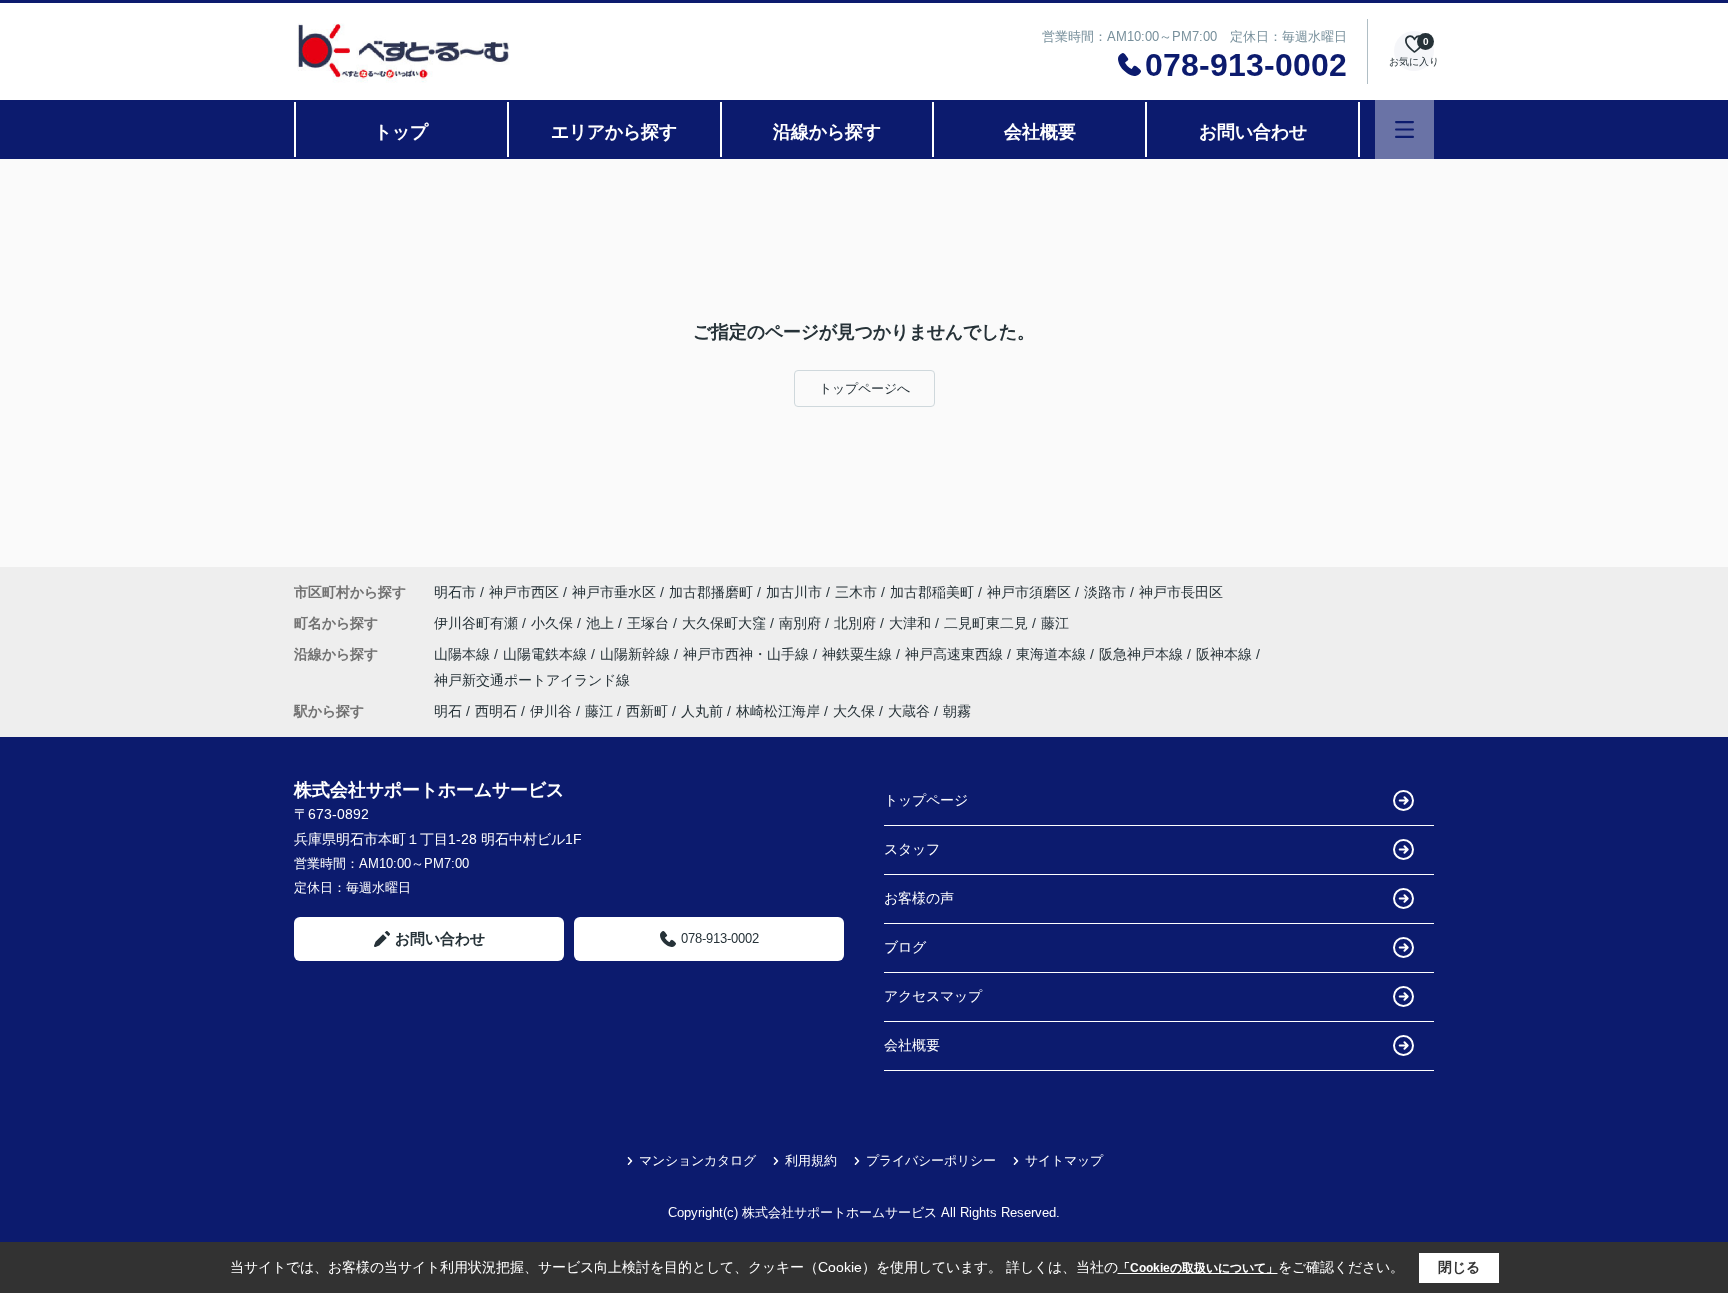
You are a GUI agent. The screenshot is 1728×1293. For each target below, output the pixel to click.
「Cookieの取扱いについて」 (1198, 1268)
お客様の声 (919, 898)
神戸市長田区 (1181, 592)
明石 (448, 711)
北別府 (857, 623)
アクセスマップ (933, 996)
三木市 (856, 592)
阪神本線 (1226, 654)
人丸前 (702, 711)
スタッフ (912, 849)
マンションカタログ (697, 1160)
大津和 (912, 623)
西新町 (647, 711)
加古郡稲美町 (932, 592)
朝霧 (957, 711)
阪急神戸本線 (1143, 654)
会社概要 (1040, 132)
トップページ (926, 800)
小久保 (554, 623)
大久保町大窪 (726, 623)
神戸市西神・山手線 (748, 654)
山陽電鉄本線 (547, 654)
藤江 (1055, 623)
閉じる (1459, 1267)
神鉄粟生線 (859, 654)
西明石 (496, 711)
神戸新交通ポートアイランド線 (532, 680)
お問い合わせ (1253, 132)
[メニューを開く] (1404, 129)
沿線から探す (827, 132)
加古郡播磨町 (711, 592)
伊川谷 (551, 711)
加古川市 (794, 592)
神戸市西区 (524, 592)
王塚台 (650, 623)
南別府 (802, 623)
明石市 (455, 592)
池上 (602, 623)
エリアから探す (614, 132)
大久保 (854, 711)
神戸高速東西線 (956, 654)
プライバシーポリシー (931, 1160)
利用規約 (811, 1160)
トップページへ (864, 388)
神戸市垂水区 (614, 592)
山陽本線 (464, 654)
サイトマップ (1064, 1160)
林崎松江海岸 (778, 711)
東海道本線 (1053, 654)
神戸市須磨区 (1029, 592)
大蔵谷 (909, 711)
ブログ (905, 947)
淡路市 (1105, 592)
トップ (401, 132)
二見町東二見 (988, 623)
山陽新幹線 (637, 654)
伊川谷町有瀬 (478, 623)
